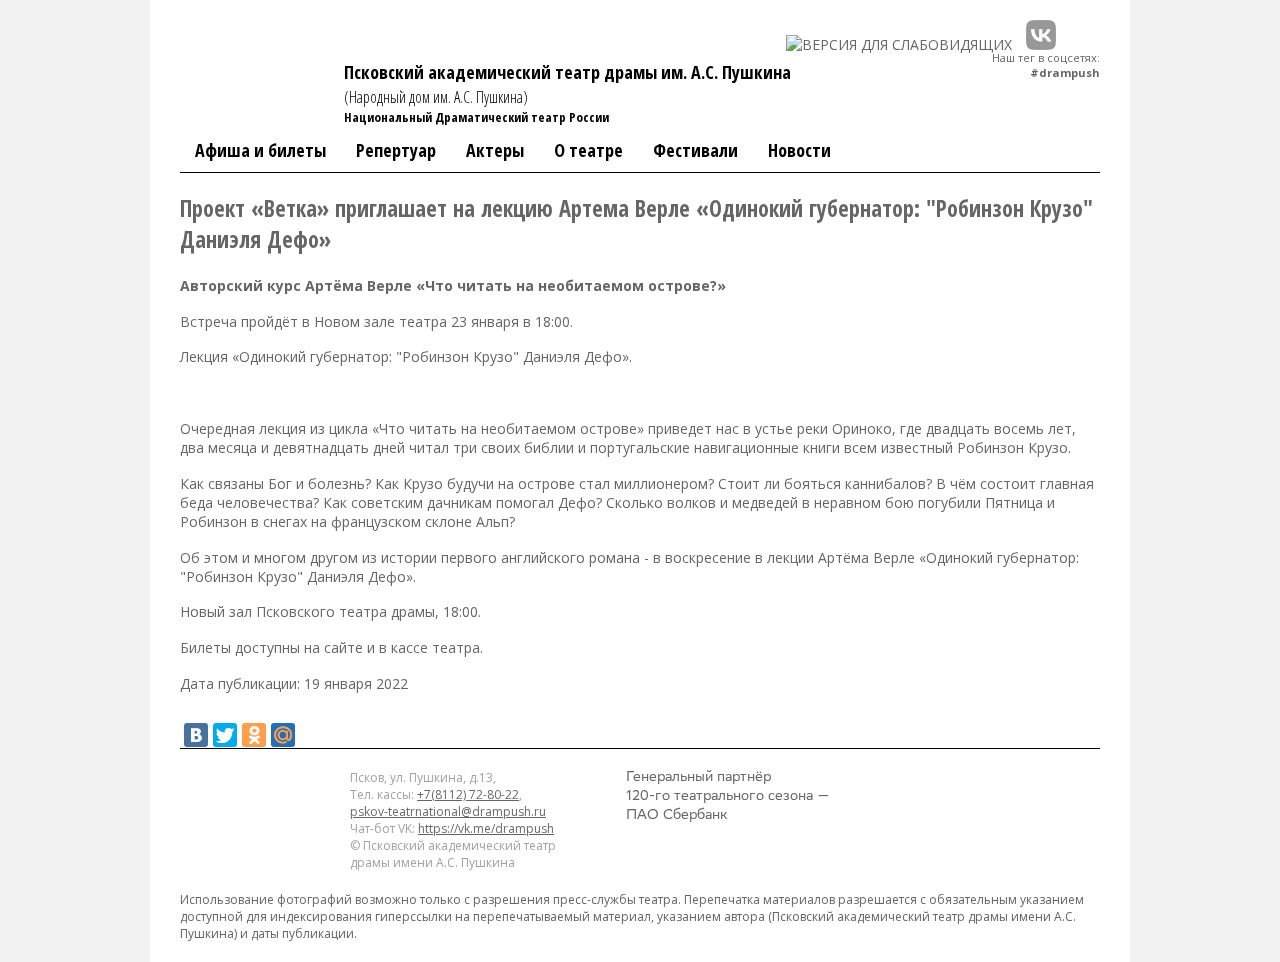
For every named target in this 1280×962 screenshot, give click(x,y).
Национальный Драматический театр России (476, 117)
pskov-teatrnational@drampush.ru (448, 811)
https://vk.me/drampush (486, 828)
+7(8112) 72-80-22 (468, 794)
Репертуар (396, 150)
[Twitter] (225, 735)
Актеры (495, 150)
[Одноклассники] (254, 735)
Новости (799, 150)
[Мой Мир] (283, 735)
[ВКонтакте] (196, 735)
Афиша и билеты (260, 150)
